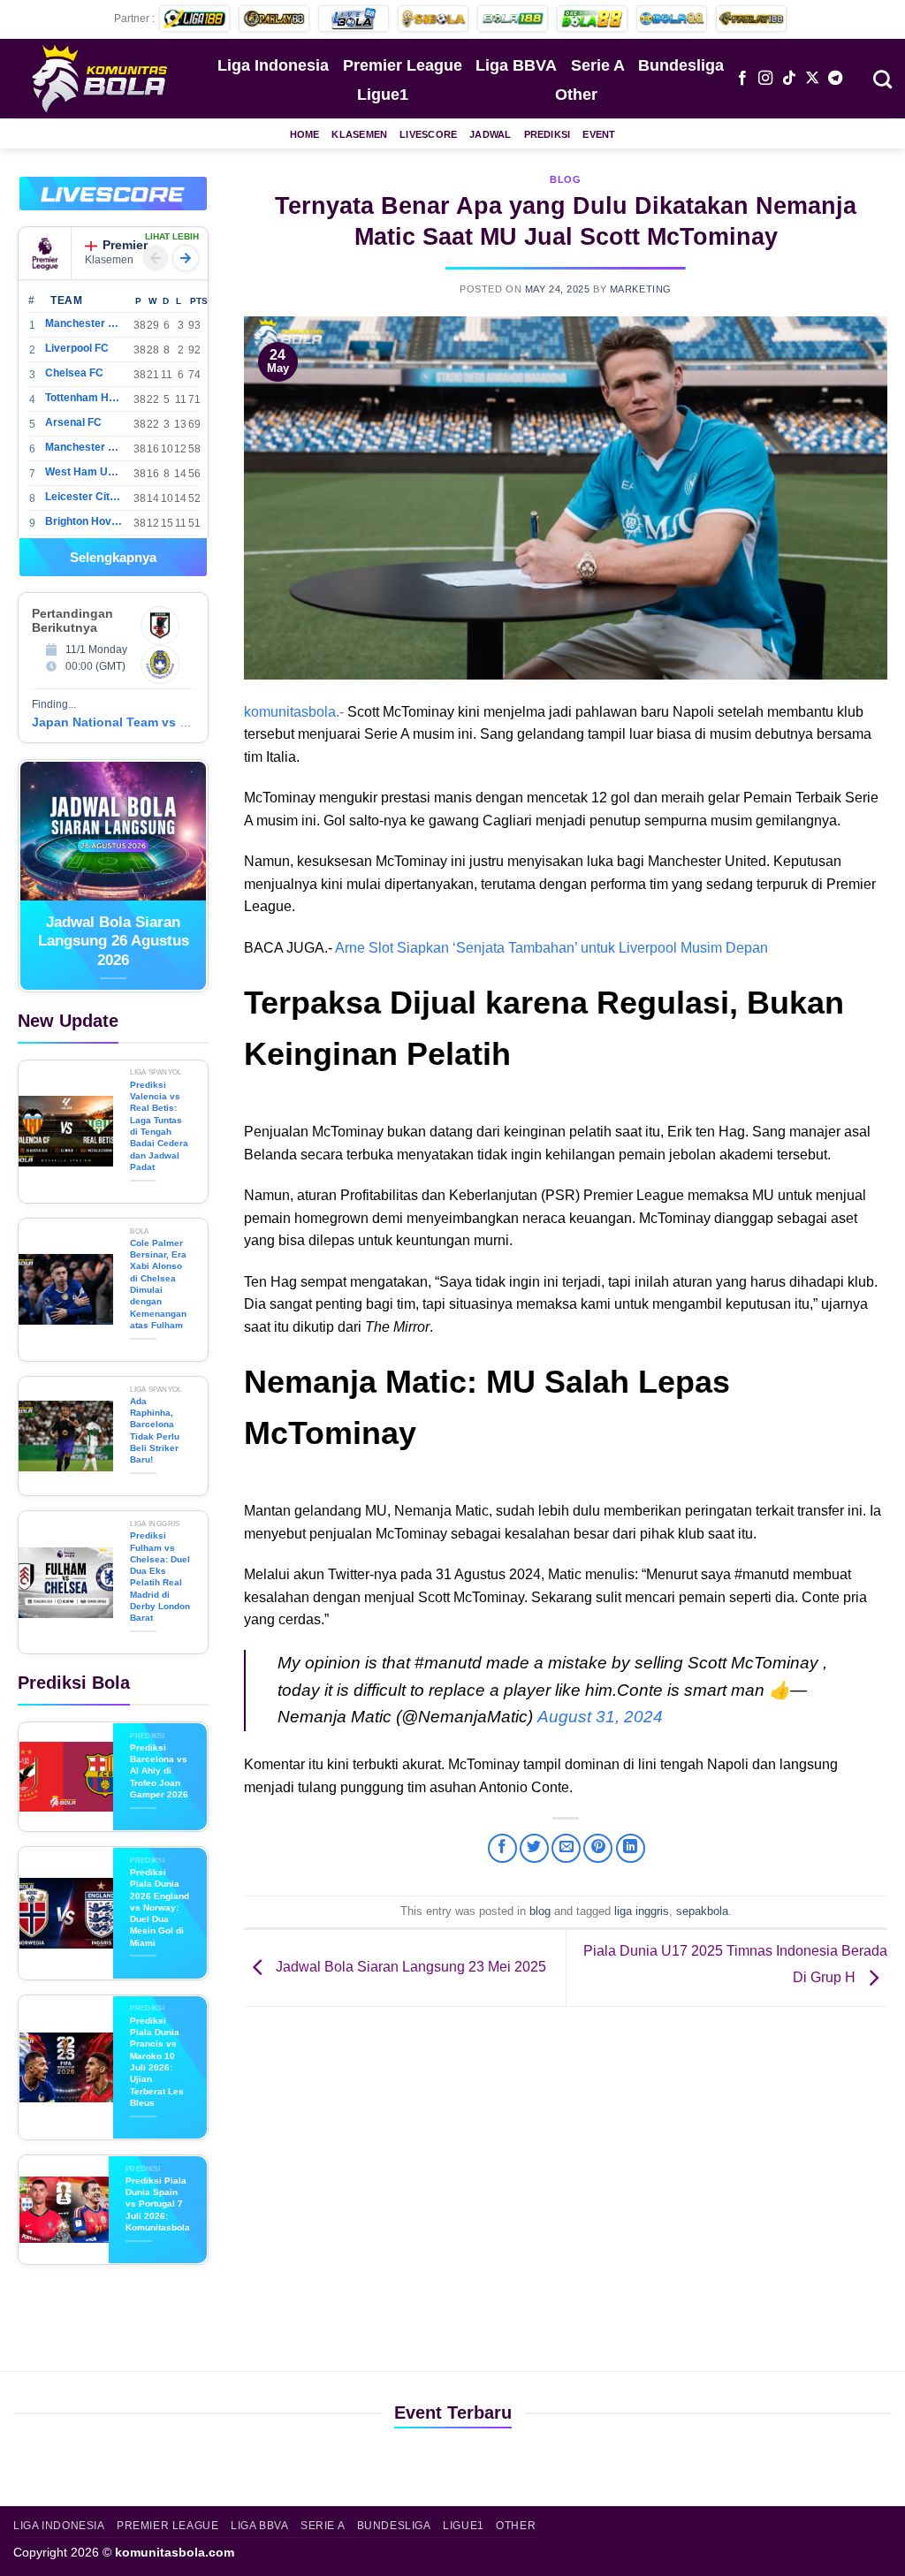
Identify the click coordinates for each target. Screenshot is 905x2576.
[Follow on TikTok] (789, 79)
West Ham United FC (84, 472)
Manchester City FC (84, 323)
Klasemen (359, 134)
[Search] (882, 78)
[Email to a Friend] (566, 1848)
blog (565, 179)
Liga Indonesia (273, 65)
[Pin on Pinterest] (598, 1848)
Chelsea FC (74, 373)
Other (576, 95)
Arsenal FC (73, 422)
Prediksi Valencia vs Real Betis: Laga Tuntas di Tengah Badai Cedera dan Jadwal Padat (159, 1126)
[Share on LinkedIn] (631, 1848)
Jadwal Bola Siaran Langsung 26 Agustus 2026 (114, 941)
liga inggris (642, 1911)
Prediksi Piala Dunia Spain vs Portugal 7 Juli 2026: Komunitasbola (158, 2204)
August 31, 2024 (600, 1717)
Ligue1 (383, 95)
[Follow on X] (812, 79)
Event (599, 134)
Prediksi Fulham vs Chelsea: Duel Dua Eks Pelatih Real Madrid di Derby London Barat (160, 1577)
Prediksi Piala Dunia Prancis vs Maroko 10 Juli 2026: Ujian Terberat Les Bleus (157, 2062)
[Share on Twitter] (534, 1848)
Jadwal (490, 134)
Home (305, 134)
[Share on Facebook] (502, 1848)
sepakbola (702, 1911)
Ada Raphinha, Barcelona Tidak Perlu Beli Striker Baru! (155, 1430)
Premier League (403, 65)
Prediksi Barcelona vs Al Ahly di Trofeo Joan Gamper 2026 (159, 1771)
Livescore (428, 134)
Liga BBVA (516, 65)
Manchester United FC (84, 447)
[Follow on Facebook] (742, 79)
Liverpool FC (77, 348)
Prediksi (548, 134)
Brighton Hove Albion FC (84, 521)
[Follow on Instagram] (765, 79)
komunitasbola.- (294, 712)
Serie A (598, 65)
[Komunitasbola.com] (102, 78)
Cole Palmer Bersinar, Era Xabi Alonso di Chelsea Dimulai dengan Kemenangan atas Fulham (158, 1284)
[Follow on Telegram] (835, 79)
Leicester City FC (84, 497)
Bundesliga (681, 65)
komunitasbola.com (175, 2552)
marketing (641, 289)
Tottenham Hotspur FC (84, 398)
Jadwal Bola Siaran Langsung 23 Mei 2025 (409, 1967)
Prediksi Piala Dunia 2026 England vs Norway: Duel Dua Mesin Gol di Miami (160, 1907)
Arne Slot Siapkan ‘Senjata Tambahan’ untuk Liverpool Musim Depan (551, 948)
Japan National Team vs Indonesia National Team (180, 722)
